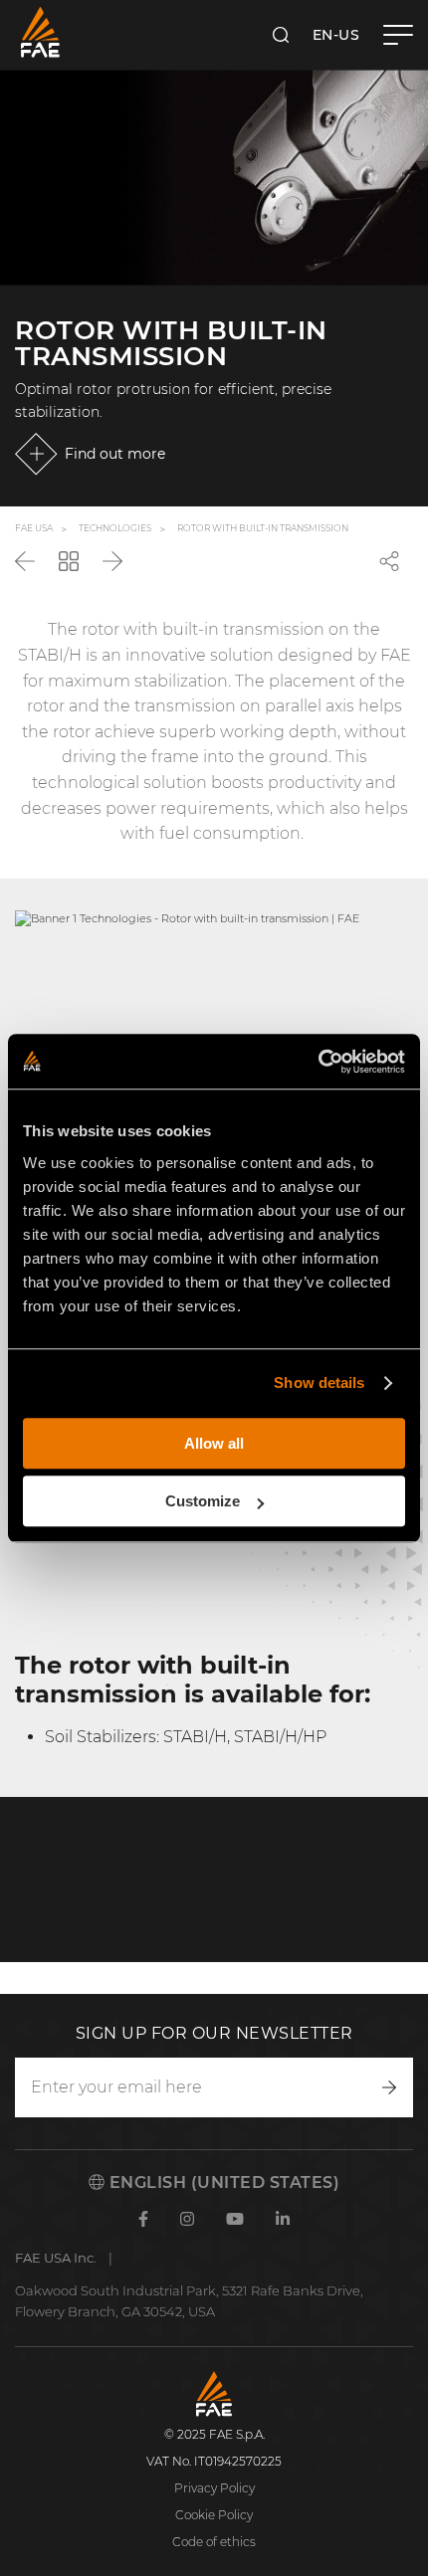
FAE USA (34, 529)
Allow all (214, 1443)
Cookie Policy (214, 2515)
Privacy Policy (214, 2488)
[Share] (389, 561)
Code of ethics (214, 2542)
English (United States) (222, 2182)
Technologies (115, 529)
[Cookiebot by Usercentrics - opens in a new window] (318, 1062)
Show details (319, 1383)
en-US (336, 35)
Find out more (115, 454)
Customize (203, 1501)
